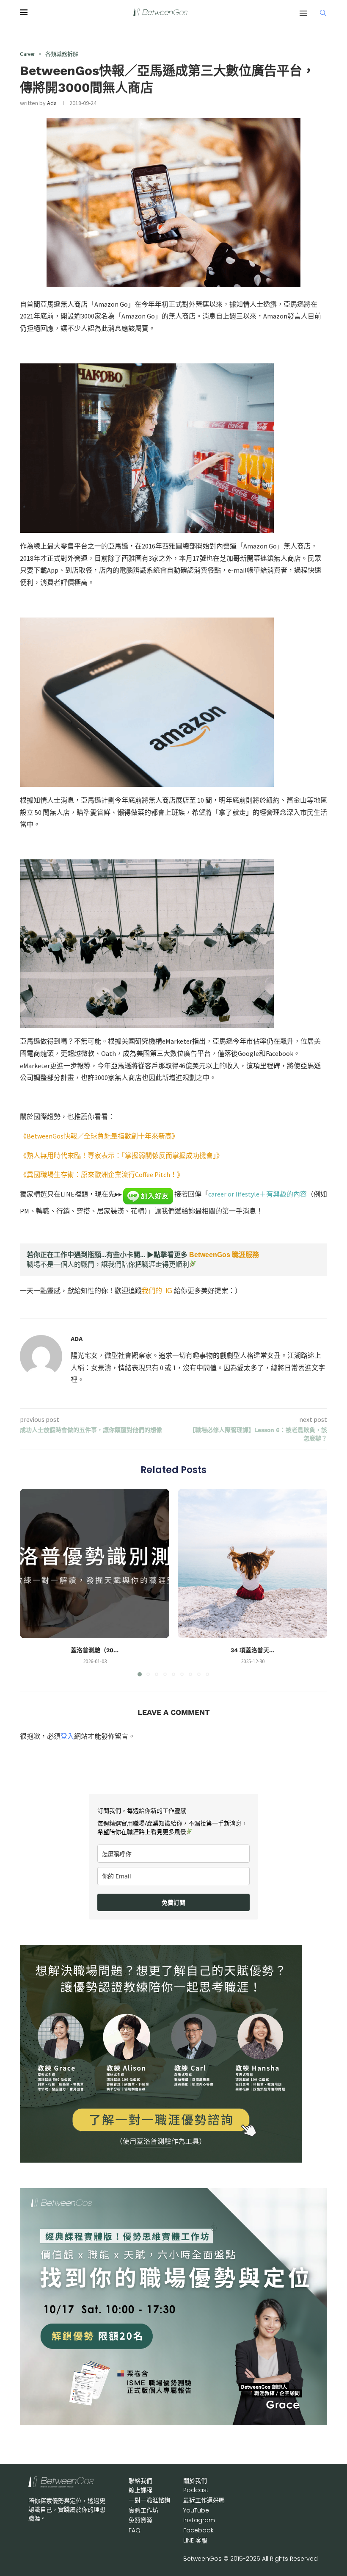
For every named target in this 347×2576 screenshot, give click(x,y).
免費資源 (140, 2520)
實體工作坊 (143, 2510)
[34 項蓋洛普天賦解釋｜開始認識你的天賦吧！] (252, 1564)
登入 (67, 1736)
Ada (52, 103)
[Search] (323, 13)
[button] (31, 1582)
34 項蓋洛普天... (252, 1650)
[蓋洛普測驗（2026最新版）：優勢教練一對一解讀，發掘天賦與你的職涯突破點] (95, 1564)
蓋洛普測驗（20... (95, 1650)
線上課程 (140, 2490)
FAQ (135, 2530)
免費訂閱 (173, 1902)
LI (195, 2540)
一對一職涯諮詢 (149, 2500)
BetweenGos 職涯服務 (224, 1255)
